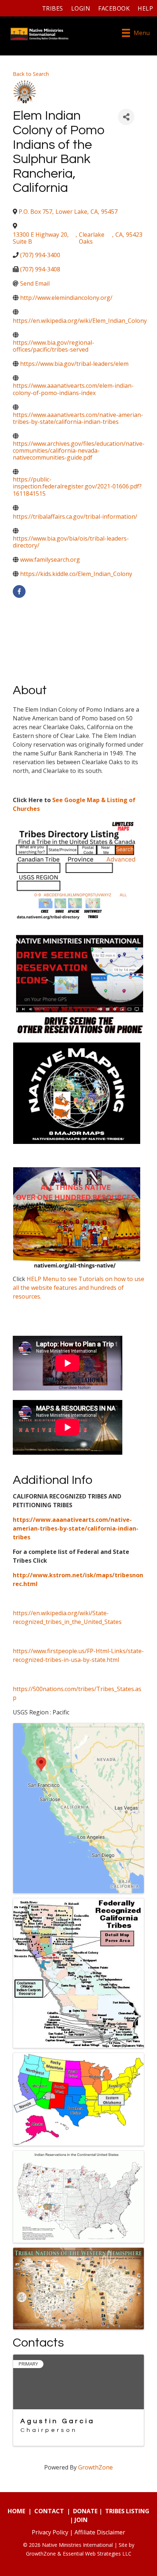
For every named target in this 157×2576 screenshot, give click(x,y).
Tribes (53, 8)
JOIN (81, 2520)
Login (81, 8)
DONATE (85, 2511)
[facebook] (19, 591)
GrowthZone (95, 2467)
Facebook (114, 8)
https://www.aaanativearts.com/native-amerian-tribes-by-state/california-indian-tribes (76, 1528)
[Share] (126, 117)
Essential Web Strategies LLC (97, 2554)
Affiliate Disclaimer (100, 2532)
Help (145, 8)
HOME (16, 2511)
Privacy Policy (50, 2532)
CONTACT (49, 2511)
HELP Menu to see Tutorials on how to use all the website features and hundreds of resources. (78, 1288)
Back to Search (31, 74)
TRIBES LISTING (127, 2511)
